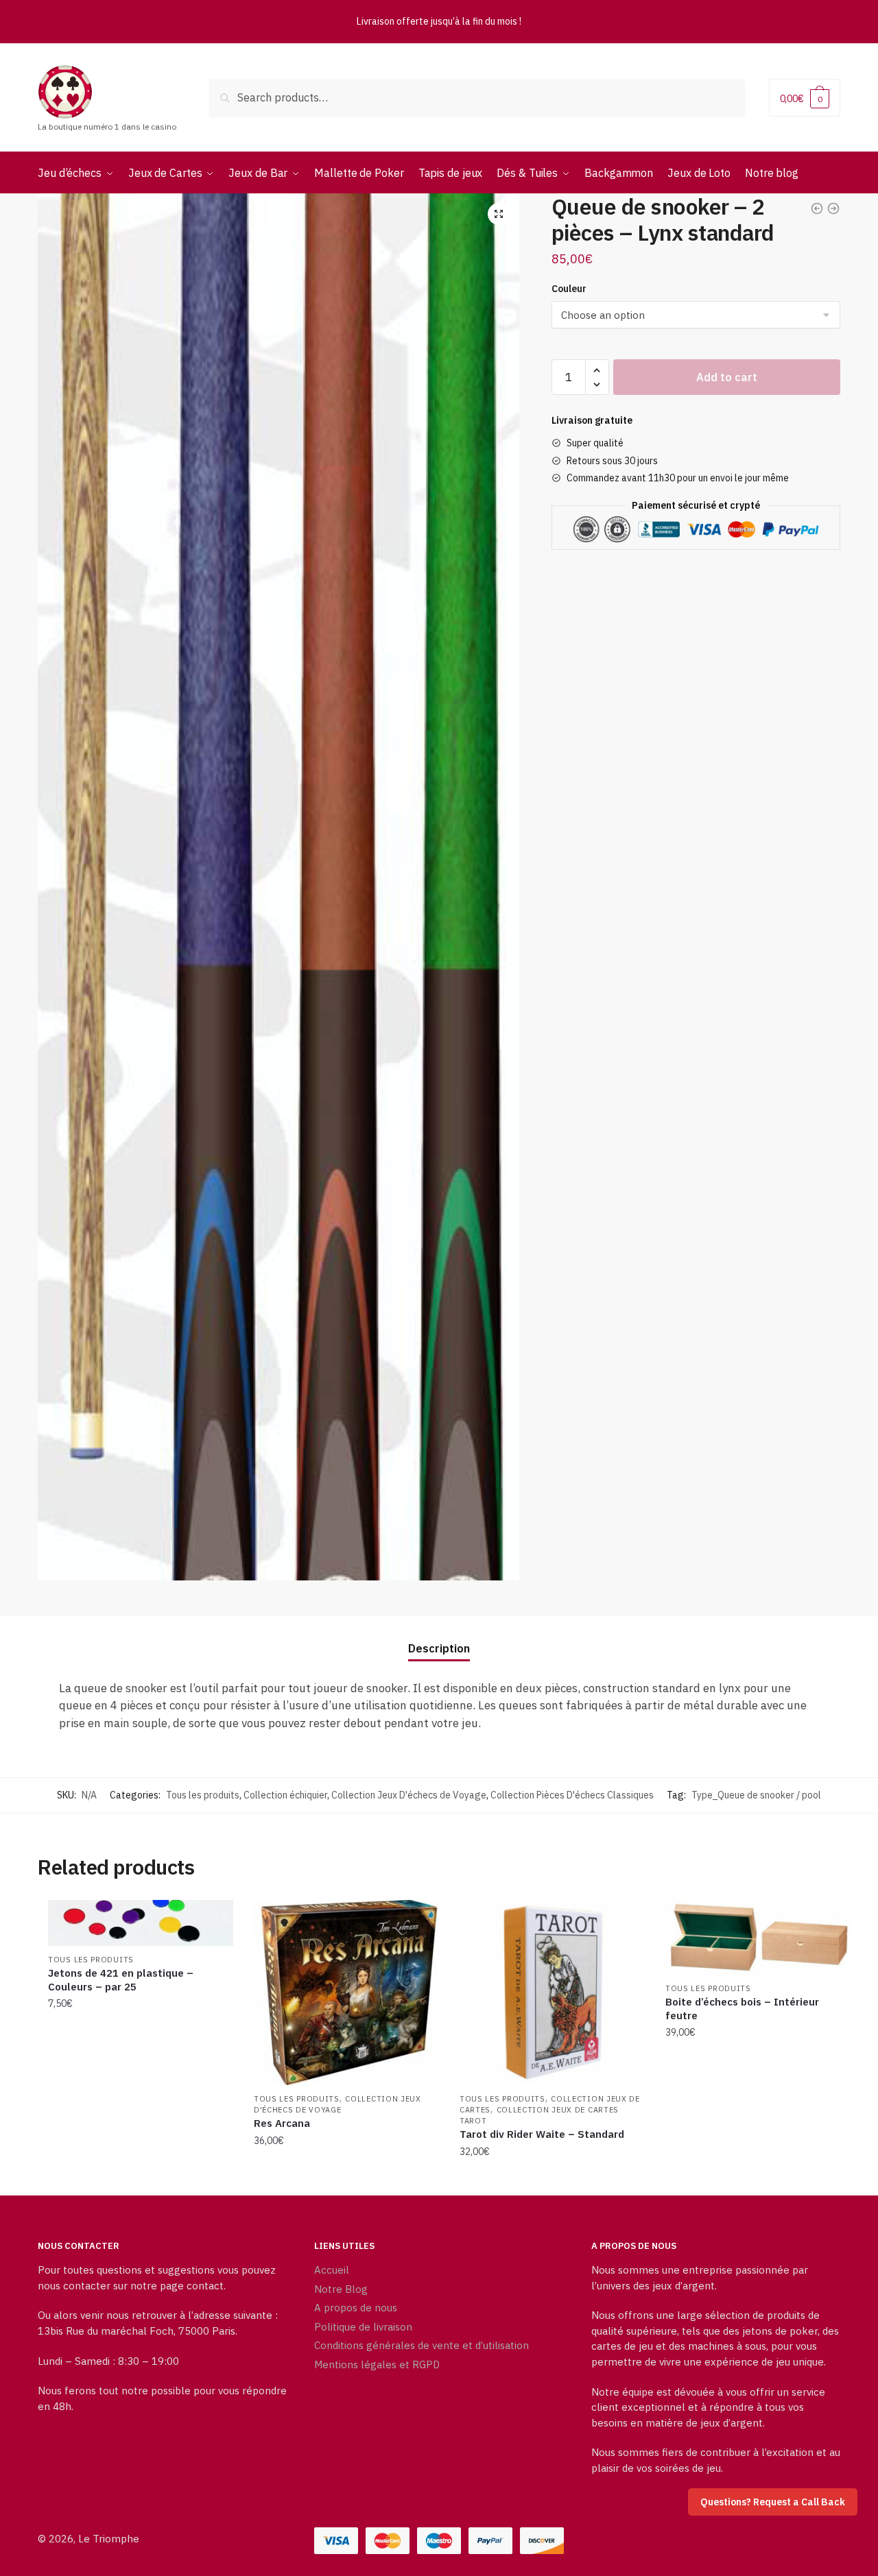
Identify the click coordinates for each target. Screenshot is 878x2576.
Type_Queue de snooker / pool (756, 1795)
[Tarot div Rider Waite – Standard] (552, 1993)
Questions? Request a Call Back (773, 2502)
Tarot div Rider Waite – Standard (542, 2134)
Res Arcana (282, 2123)
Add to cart (727, 377)
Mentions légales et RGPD (377, 2364)
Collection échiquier (285, 1795)
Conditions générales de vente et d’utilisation (422, 2345)
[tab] (439, 1638)
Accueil (332, 2270)
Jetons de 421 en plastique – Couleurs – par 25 (121, 1980)
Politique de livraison (363, 2327)
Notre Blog (341, 2289)
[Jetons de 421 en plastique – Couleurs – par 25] (141, 1923)
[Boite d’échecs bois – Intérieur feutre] (758, 1937)
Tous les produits (203, 1795)
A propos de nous (356, 2308)
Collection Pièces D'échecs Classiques (572, 1795)
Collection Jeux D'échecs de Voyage (409, 1795)
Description (439, 1648)
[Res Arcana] (346, 1993)
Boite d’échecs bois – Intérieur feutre (742, 2009)
